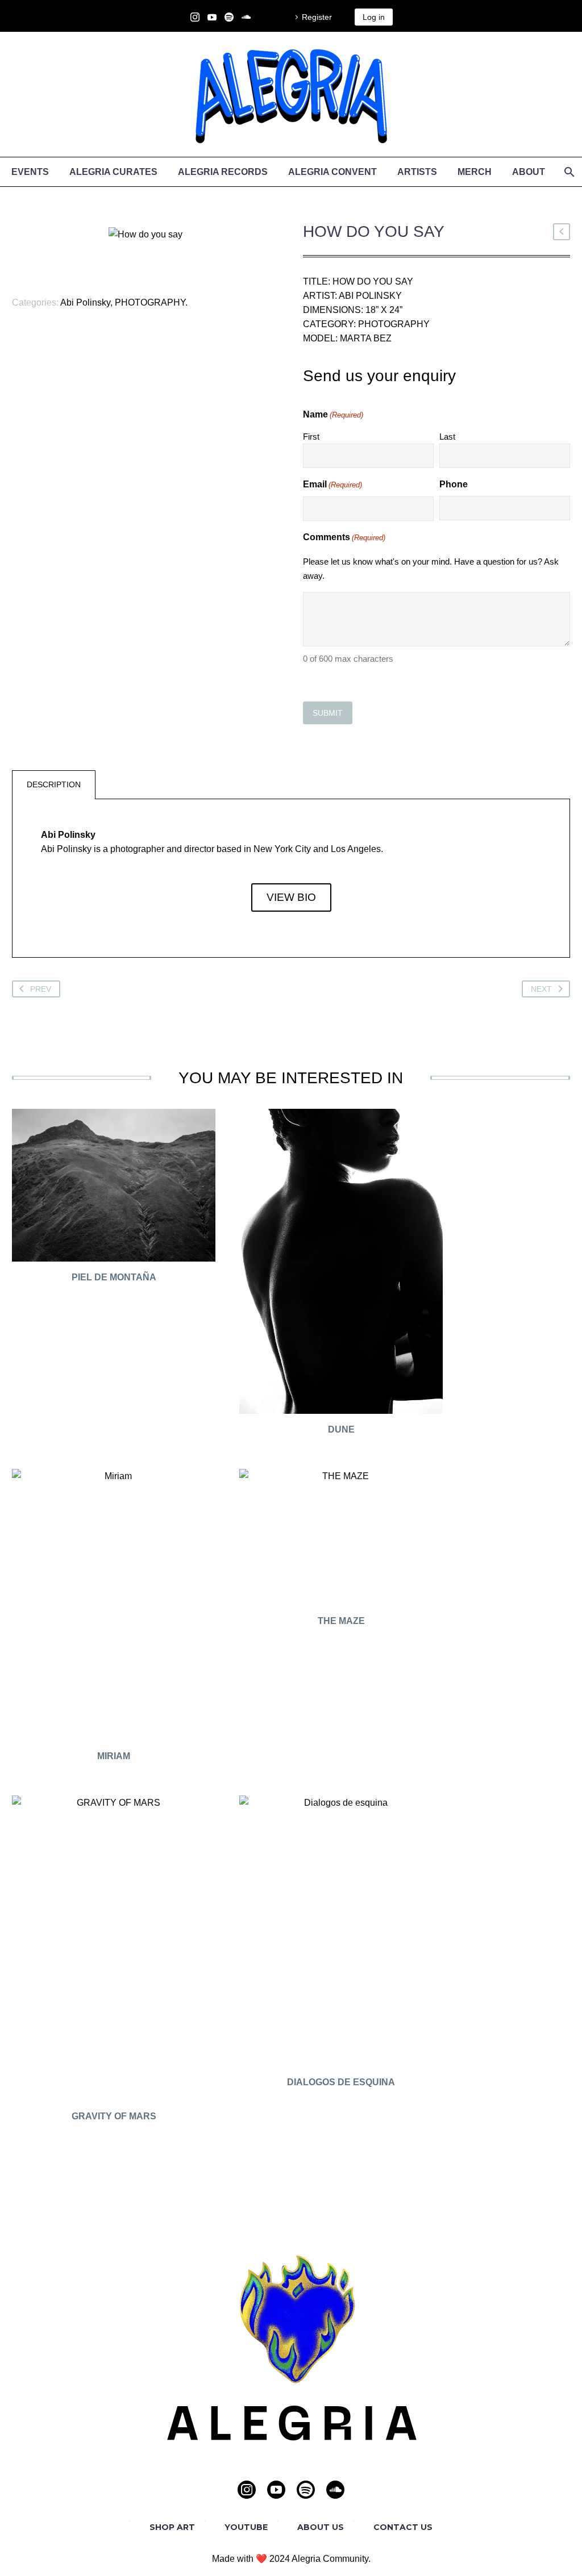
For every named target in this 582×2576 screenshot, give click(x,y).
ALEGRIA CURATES (113, 172)
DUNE (341, 1429)
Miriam (114, 1756)
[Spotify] (229, 17)
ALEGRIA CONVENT (332, 172)
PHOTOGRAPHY (150, 302)
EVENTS (30, 172)
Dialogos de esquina (341, 2082)
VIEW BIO (291, 897)
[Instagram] (195, 17)
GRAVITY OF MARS (114, 2116)
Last (447, 437)
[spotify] (306, 2490)
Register (317, 17)
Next (541, 989)
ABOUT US (321, 2527)
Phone (454, 484)
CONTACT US (403, 2527)
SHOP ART (172, 2527)
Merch (475, 172)
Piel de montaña (114, 1277)
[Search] (568, 172)
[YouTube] (212, 17)
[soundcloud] (335, 2490)
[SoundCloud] (246, 17)
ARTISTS (417, 172)
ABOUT (529, 172)
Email (332, 484)
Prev (41, 989)
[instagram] (247, 2490)
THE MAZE (341, 1621)
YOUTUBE (246, 2527)
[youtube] (276, 2490)
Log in (374, 17)
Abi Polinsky (85, 302)
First (311, 437)
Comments (344, 537)
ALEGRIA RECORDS (223, 172)
